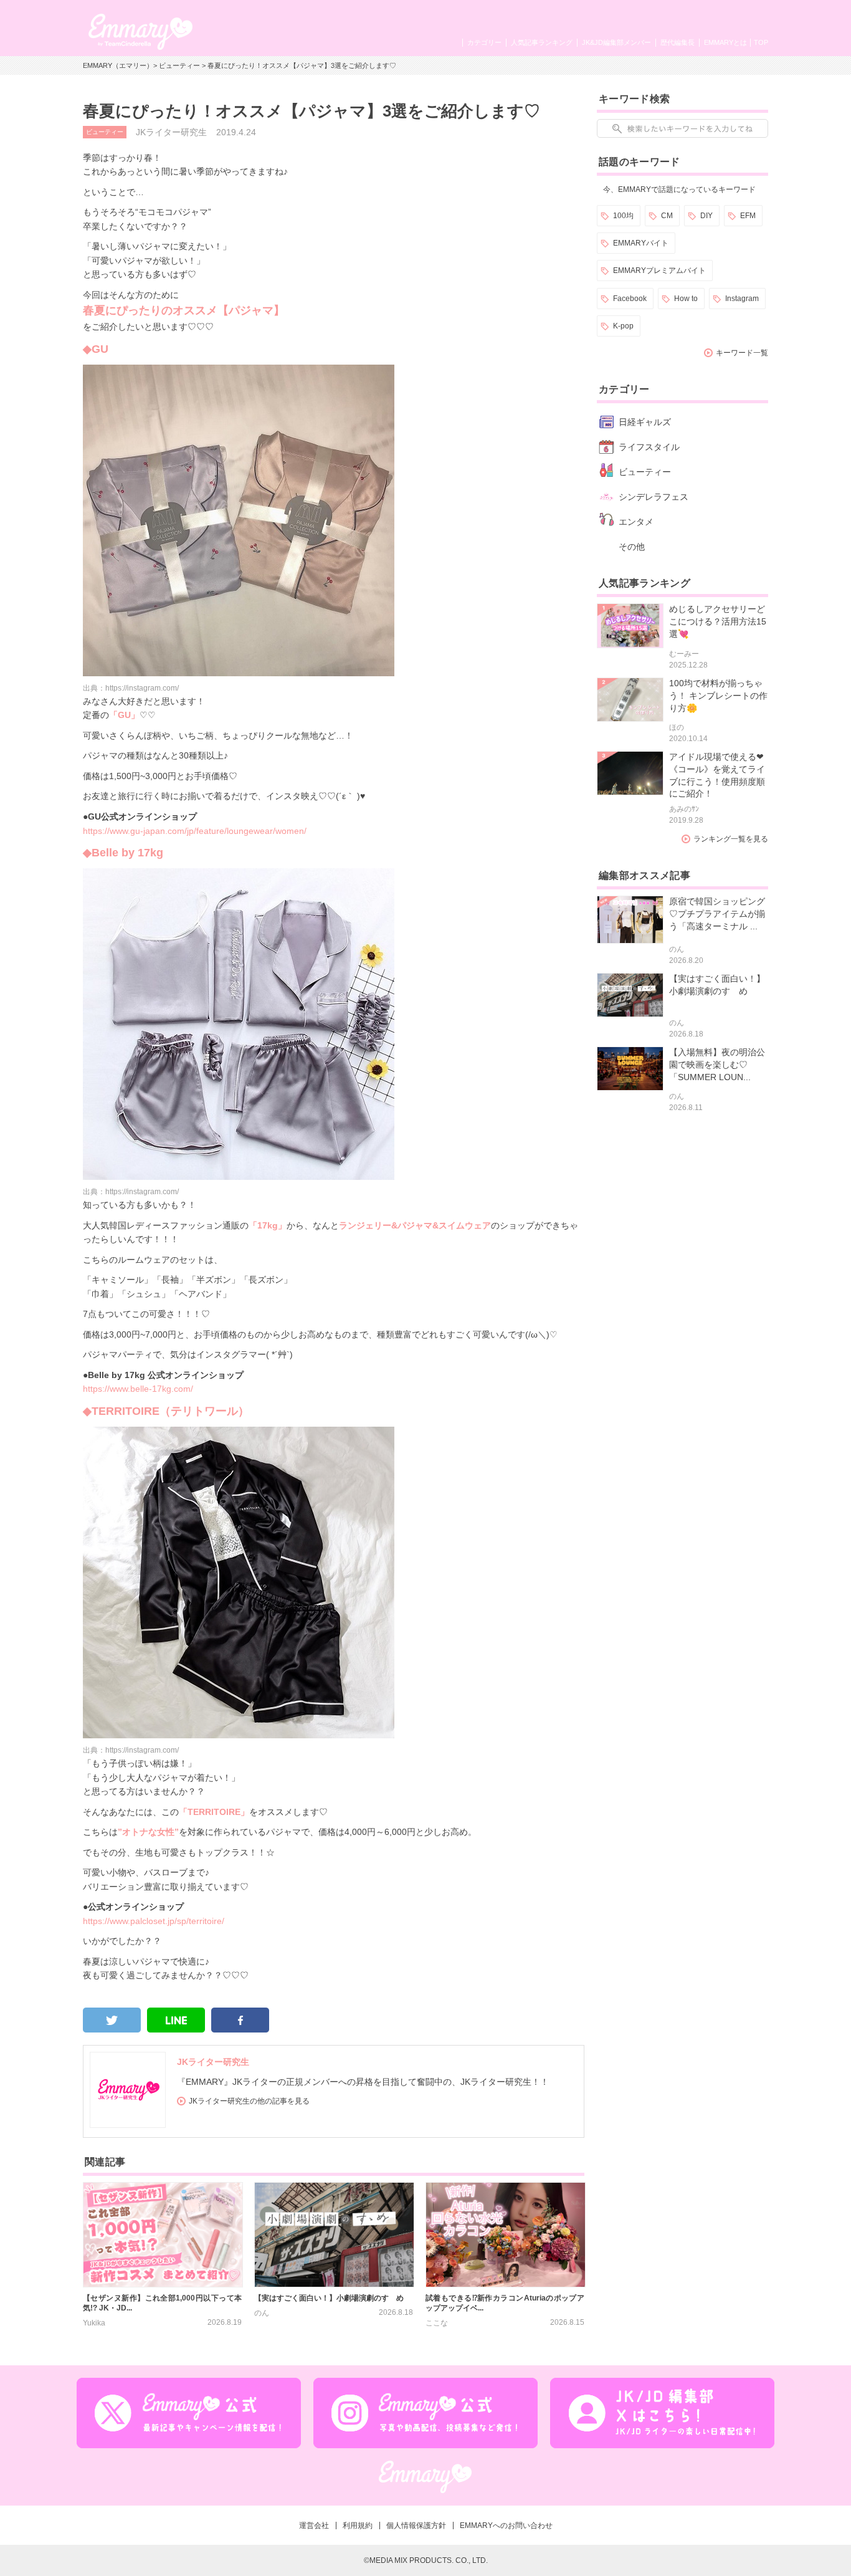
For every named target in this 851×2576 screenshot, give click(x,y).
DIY (706, 216)
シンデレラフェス (654, 497)
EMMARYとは (725, 42)
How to (686, 299)
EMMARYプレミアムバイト (659, 271)
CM (667, 216)
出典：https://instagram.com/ (131, 688)
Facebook (630, 299)
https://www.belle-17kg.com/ (138, 1389)
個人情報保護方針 (416, 2526)
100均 (623, 216)
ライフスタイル (649, 447)
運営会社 (314, 2526)
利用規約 (358, 2526)
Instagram (742, 299)
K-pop (623, 326)
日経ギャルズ (645, 422)
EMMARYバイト (641, 243)
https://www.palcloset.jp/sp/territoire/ (154, 1921)
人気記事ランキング (542, 42)
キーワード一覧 (742, 353)
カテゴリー (484, 42)
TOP (761, 42)
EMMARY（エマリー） (118, 65)
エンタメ (636, 522)
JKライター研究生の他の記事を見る (249, 2101)
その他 (632, 547)
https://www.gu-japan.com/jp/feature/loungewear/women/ (195, 831)
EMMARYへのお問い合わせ (506, 2526)
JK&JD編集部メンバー (616, 42)
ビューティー (179, 65)
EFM (748, 216)
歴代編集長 (677, 42)
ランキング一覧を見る (731, 839)
